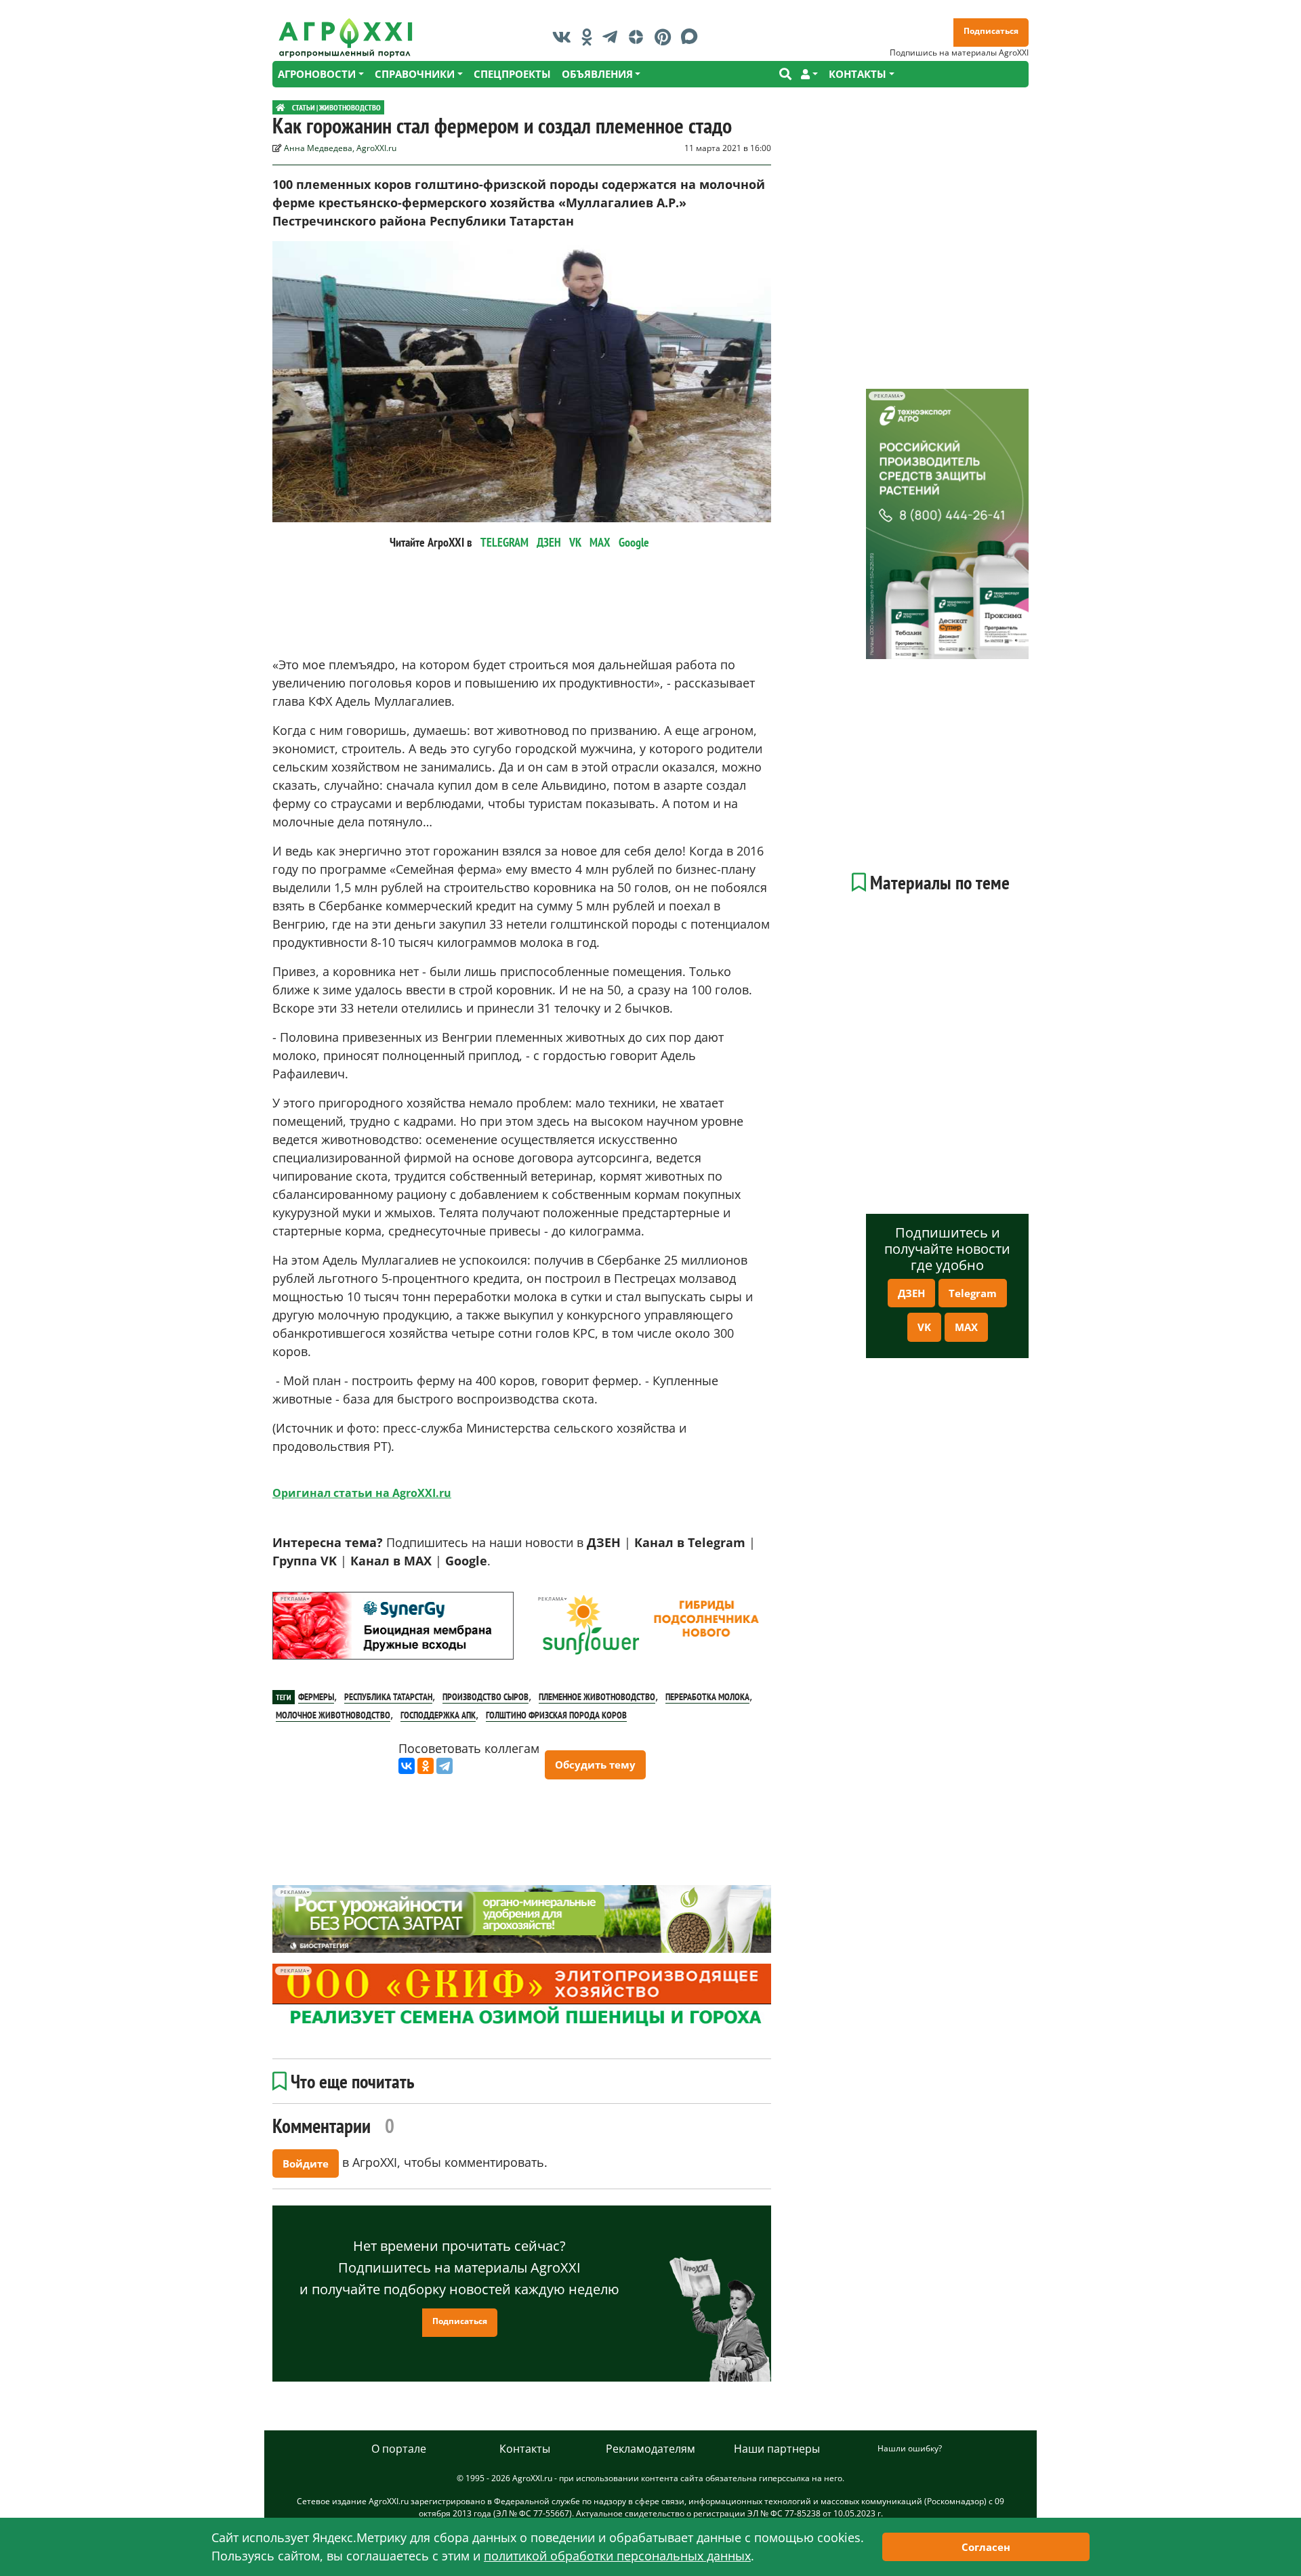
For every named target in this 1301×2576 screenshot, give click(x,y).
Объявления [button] (597, 74)
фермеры (316, 1697)
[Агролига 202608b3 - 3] (393, 1626)
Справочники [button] (415, 74)
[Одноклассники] (426, 1766)
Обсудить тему (595, 1765)
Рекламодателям (650, 2449)
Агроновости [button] (317, 74)
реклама (293, 1599)
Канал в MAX (391, 1561)
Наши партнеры (777, 2449)
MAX (600, 542)
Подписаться (991, 31)
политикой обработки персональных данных (617, 2556)
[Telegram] (445, 1766)
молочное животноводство (333, 1715)
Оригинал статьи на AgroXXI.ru (362, 1493)
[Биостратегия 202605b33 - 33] (522, 1919)
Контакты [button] (858, 74)
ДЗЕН (549, 542)
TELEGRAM (504, 542)
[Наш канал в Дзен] (639, 37)
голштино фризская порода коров (556, 1715)
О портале (399, 2449)
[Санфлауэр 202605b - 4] (650, 1626)
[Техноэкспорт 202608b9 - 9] (947, 524)
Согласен (986, 2547)
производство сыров (486, 1697)
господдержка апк (438, 1715)
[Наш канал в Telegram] (613, 37)
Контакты (525, 2449)
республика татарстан (388, 1697)
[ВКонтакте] (407, 1766)
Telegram (973, 1293)
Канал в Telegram (690, 1542)
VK (575, 542)
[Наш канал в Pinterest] (666, 37)
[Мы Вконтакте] (565, 37)
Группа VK (305, 1561)
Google (634, 542)
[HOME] (281, 107)
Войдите (306, 2163)
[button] (809, 74)
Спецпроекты (512, 74)
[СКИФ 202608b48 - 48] (522, 1998)
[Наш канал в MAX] (693, 37)
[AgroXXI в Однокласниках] (590, 37)
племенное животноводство (597, 1697)
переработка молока (707, 1697)
